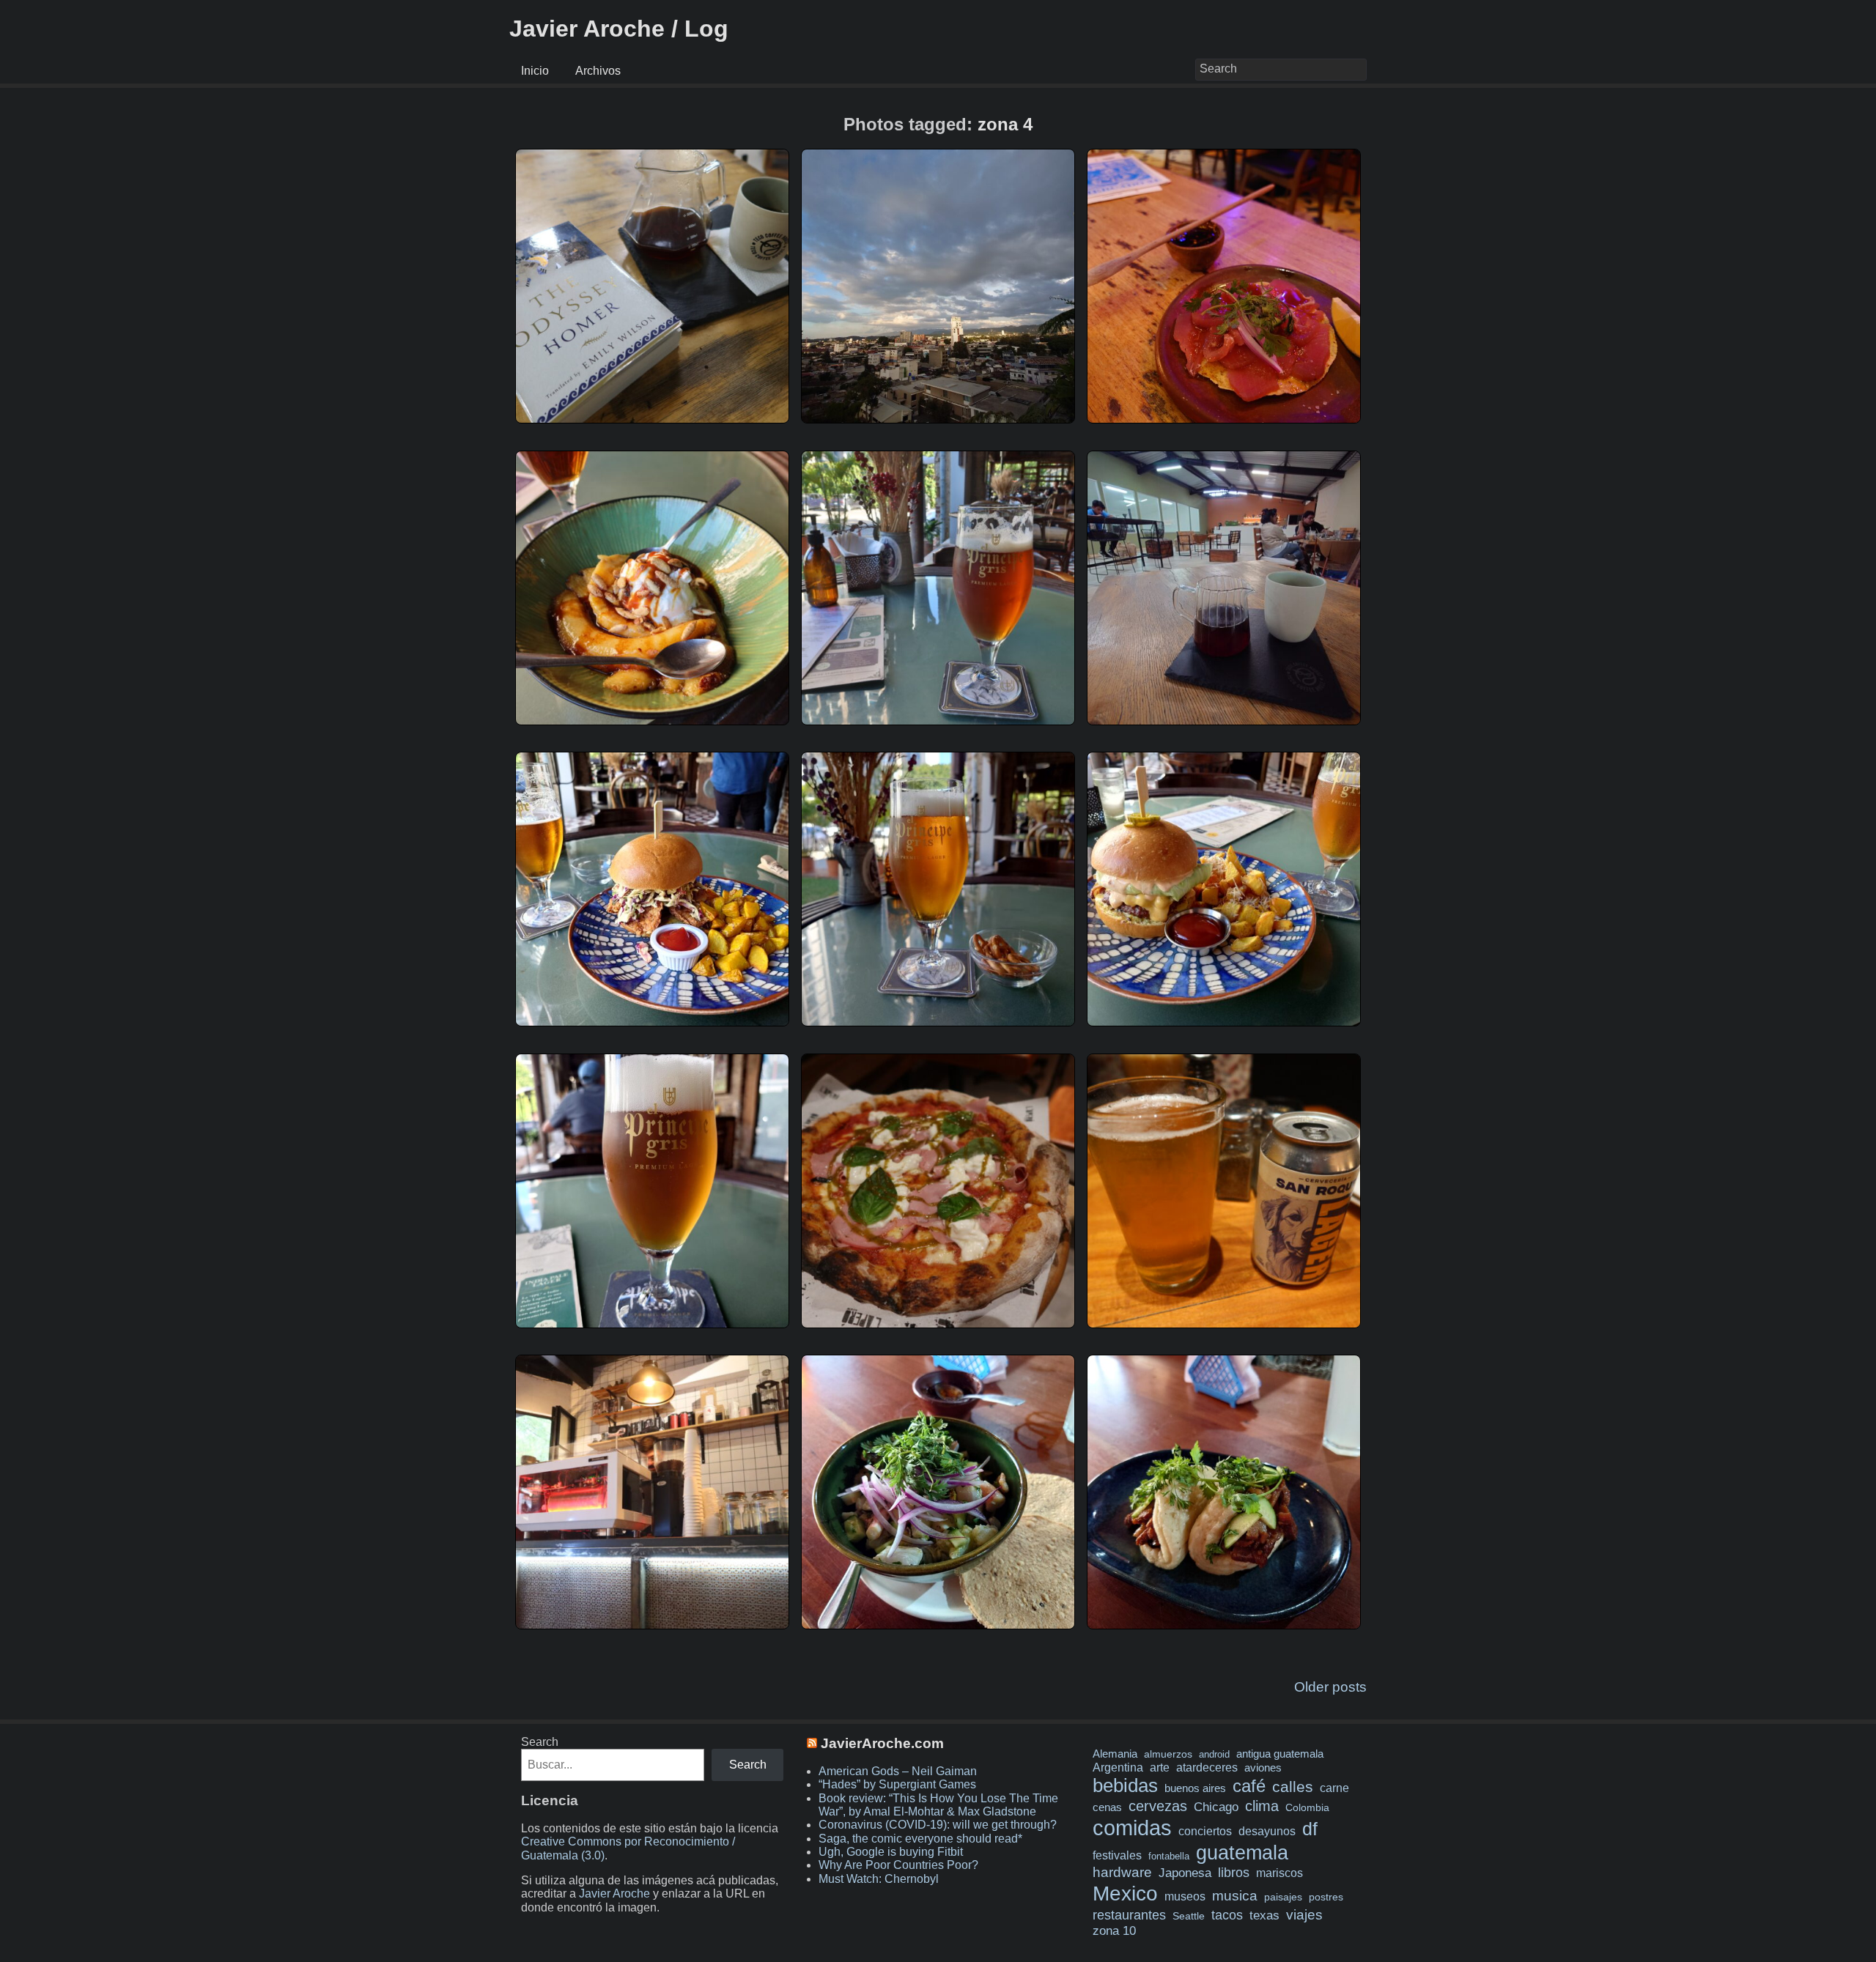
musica (1235, 1896)
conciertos (1205, 1831)
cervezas (1158, 1806)
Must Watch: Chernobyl (879, 1879)
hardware (1122, 1872)
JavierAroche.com (882, 1743)
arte (1160, 1767)
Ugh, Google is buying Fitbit (891, 1852)
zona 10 (1114, 1931)
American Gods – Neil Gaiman (898, 1771)
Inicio (535, 71)
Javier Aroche (614, 1893)
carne (1334, 1788)
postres (1326, 1897)
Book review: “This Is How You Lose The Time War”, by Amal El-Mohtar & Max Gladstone (938, 1805)
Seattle (1189, 1916)
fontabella (1169, 1856)
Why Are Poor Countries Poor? (898, 1865)
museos (1185, 1896)
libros (1234, 1873)
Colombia (1307, 1807)
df (1310, 1829)
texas (1264, 1915)
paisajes (1283, 1897)
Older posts (1330, 1687)
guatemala (1242, 1852)
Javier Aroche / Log (619, 29)
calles (1293, 1787)
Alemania (1115, 1754)
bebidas (1125, 1785)
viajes (1304, 1914)
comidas (1132, 1828)
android (1214, 1754)
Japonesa (1185, 1873)
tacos (1227, 1915)
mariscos (1279, 1873)
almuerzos (1168, 1754)
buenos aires (1195, 1788)
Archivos (598, 71)
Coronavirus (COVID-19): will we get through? (938, 1825)
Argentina (1118, 1767)
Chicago (1216, 1807)
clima (1262, 1806)
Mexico (1125, 1893)
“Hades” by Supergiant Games (897, 1784)
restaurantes (1129, 1915)
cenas (1107, 1807)
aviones (1263, 1768)
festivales (1117, 1855)
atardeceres (1207, 1767)
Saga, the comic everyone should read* (920, 1839)
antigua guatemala (1280, 1754)
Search (540, 1742)
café (1249, 1786)
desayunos (1267, 1831)
